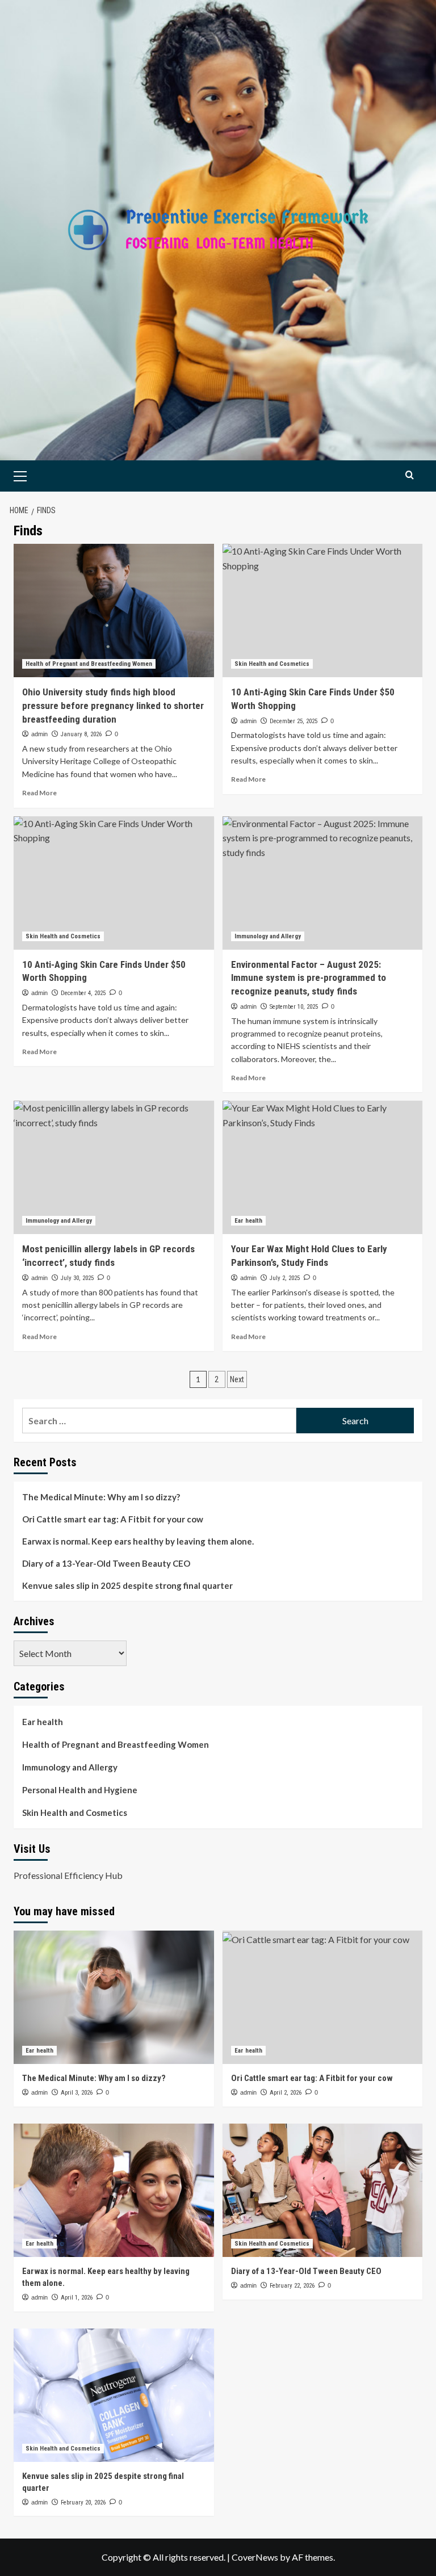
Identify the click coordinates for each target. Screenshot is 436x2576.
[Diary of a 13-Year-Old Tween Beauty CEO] (323, 2190)
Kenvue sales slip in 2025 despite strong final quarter (127, 1585)
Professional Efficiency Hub (68, 1875)
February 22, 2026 (292, 2286)
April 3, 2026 (77, 2093)
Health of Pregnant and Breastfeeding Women (89, 664)
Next (237, 1379)
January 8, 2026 (81, 734)
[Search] (410, 475)
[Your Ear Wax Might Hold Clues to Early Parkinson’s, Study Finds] (323, 1167)
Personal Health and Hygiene (80, 1790)
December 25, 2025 (294, 721)
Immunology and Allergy (268, 936)
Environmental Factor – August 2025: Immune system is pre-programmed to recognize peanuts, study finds (309, 978)
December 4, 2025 (83, 993)
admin (39, 734)
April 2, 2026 (286, 2093)
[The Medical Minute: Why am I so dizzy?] (114, 1997)
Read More (39, 793)
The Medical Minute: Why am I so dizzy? (101, 1497)
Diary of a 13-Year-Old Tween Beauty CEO (106, 1563)
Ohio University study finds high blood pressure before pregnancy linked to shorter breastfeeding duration (113, 706)
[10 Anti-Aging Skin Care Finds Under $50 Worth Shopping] (323, 611)
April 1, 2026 (77, 2298)
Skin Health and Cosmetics (272, 664)
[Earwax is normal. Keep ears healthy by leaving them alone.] (114, 2190)
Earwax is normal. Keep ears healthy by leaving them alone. (138, 1541)
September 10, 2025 (294, 1007)
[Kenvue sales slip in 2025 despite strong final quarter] (114, 2395)
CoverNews (255, 2557)
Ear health (248, 1221)
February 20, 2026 (83, 2502)
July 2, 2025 (285, 1278)
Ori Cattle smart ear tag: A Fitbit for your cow (113, 1519)
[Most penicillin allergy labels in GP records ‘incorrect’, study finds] (114, 1167)
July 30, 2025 (77, 1278)
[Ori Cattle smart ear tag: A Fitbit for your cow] (323, 1997)
